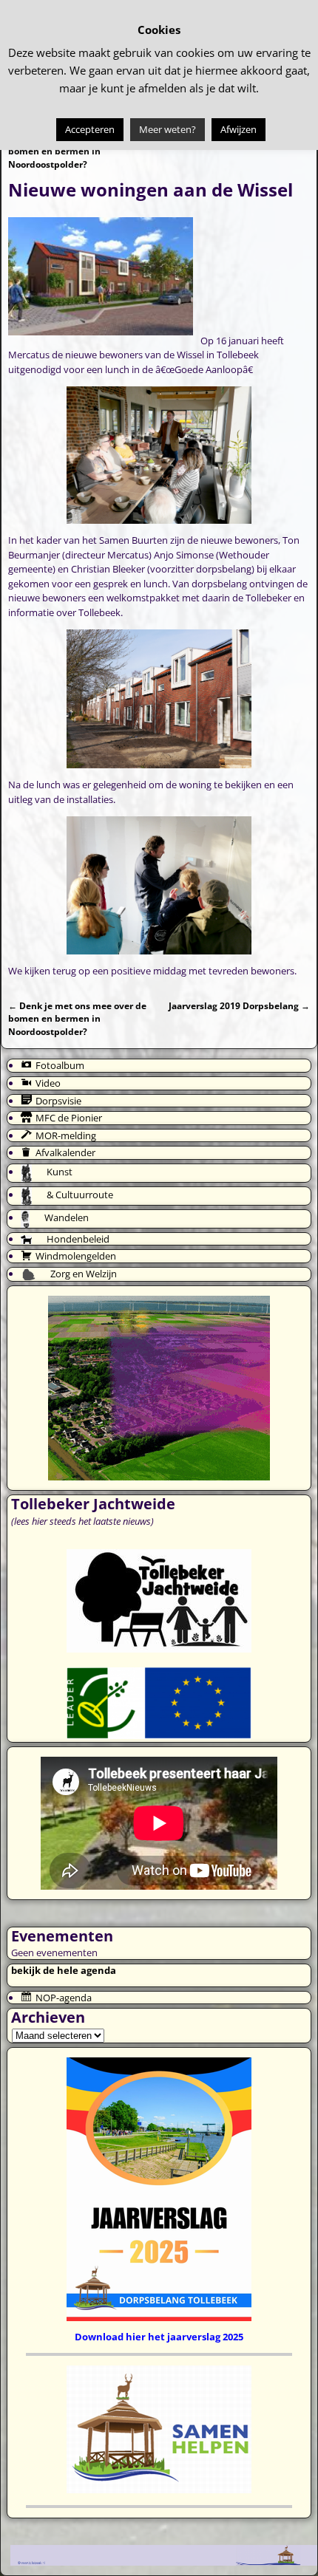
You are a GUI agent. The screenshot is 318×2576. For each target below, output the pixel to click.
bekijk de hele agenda (64, 1970)
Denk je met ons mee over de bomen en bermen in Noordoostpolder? (77, 151)
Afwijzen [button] (238, 129)
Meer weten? (168, 129)
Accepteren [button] (90, 129)
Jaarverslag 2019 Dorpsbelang (239, 1005)
